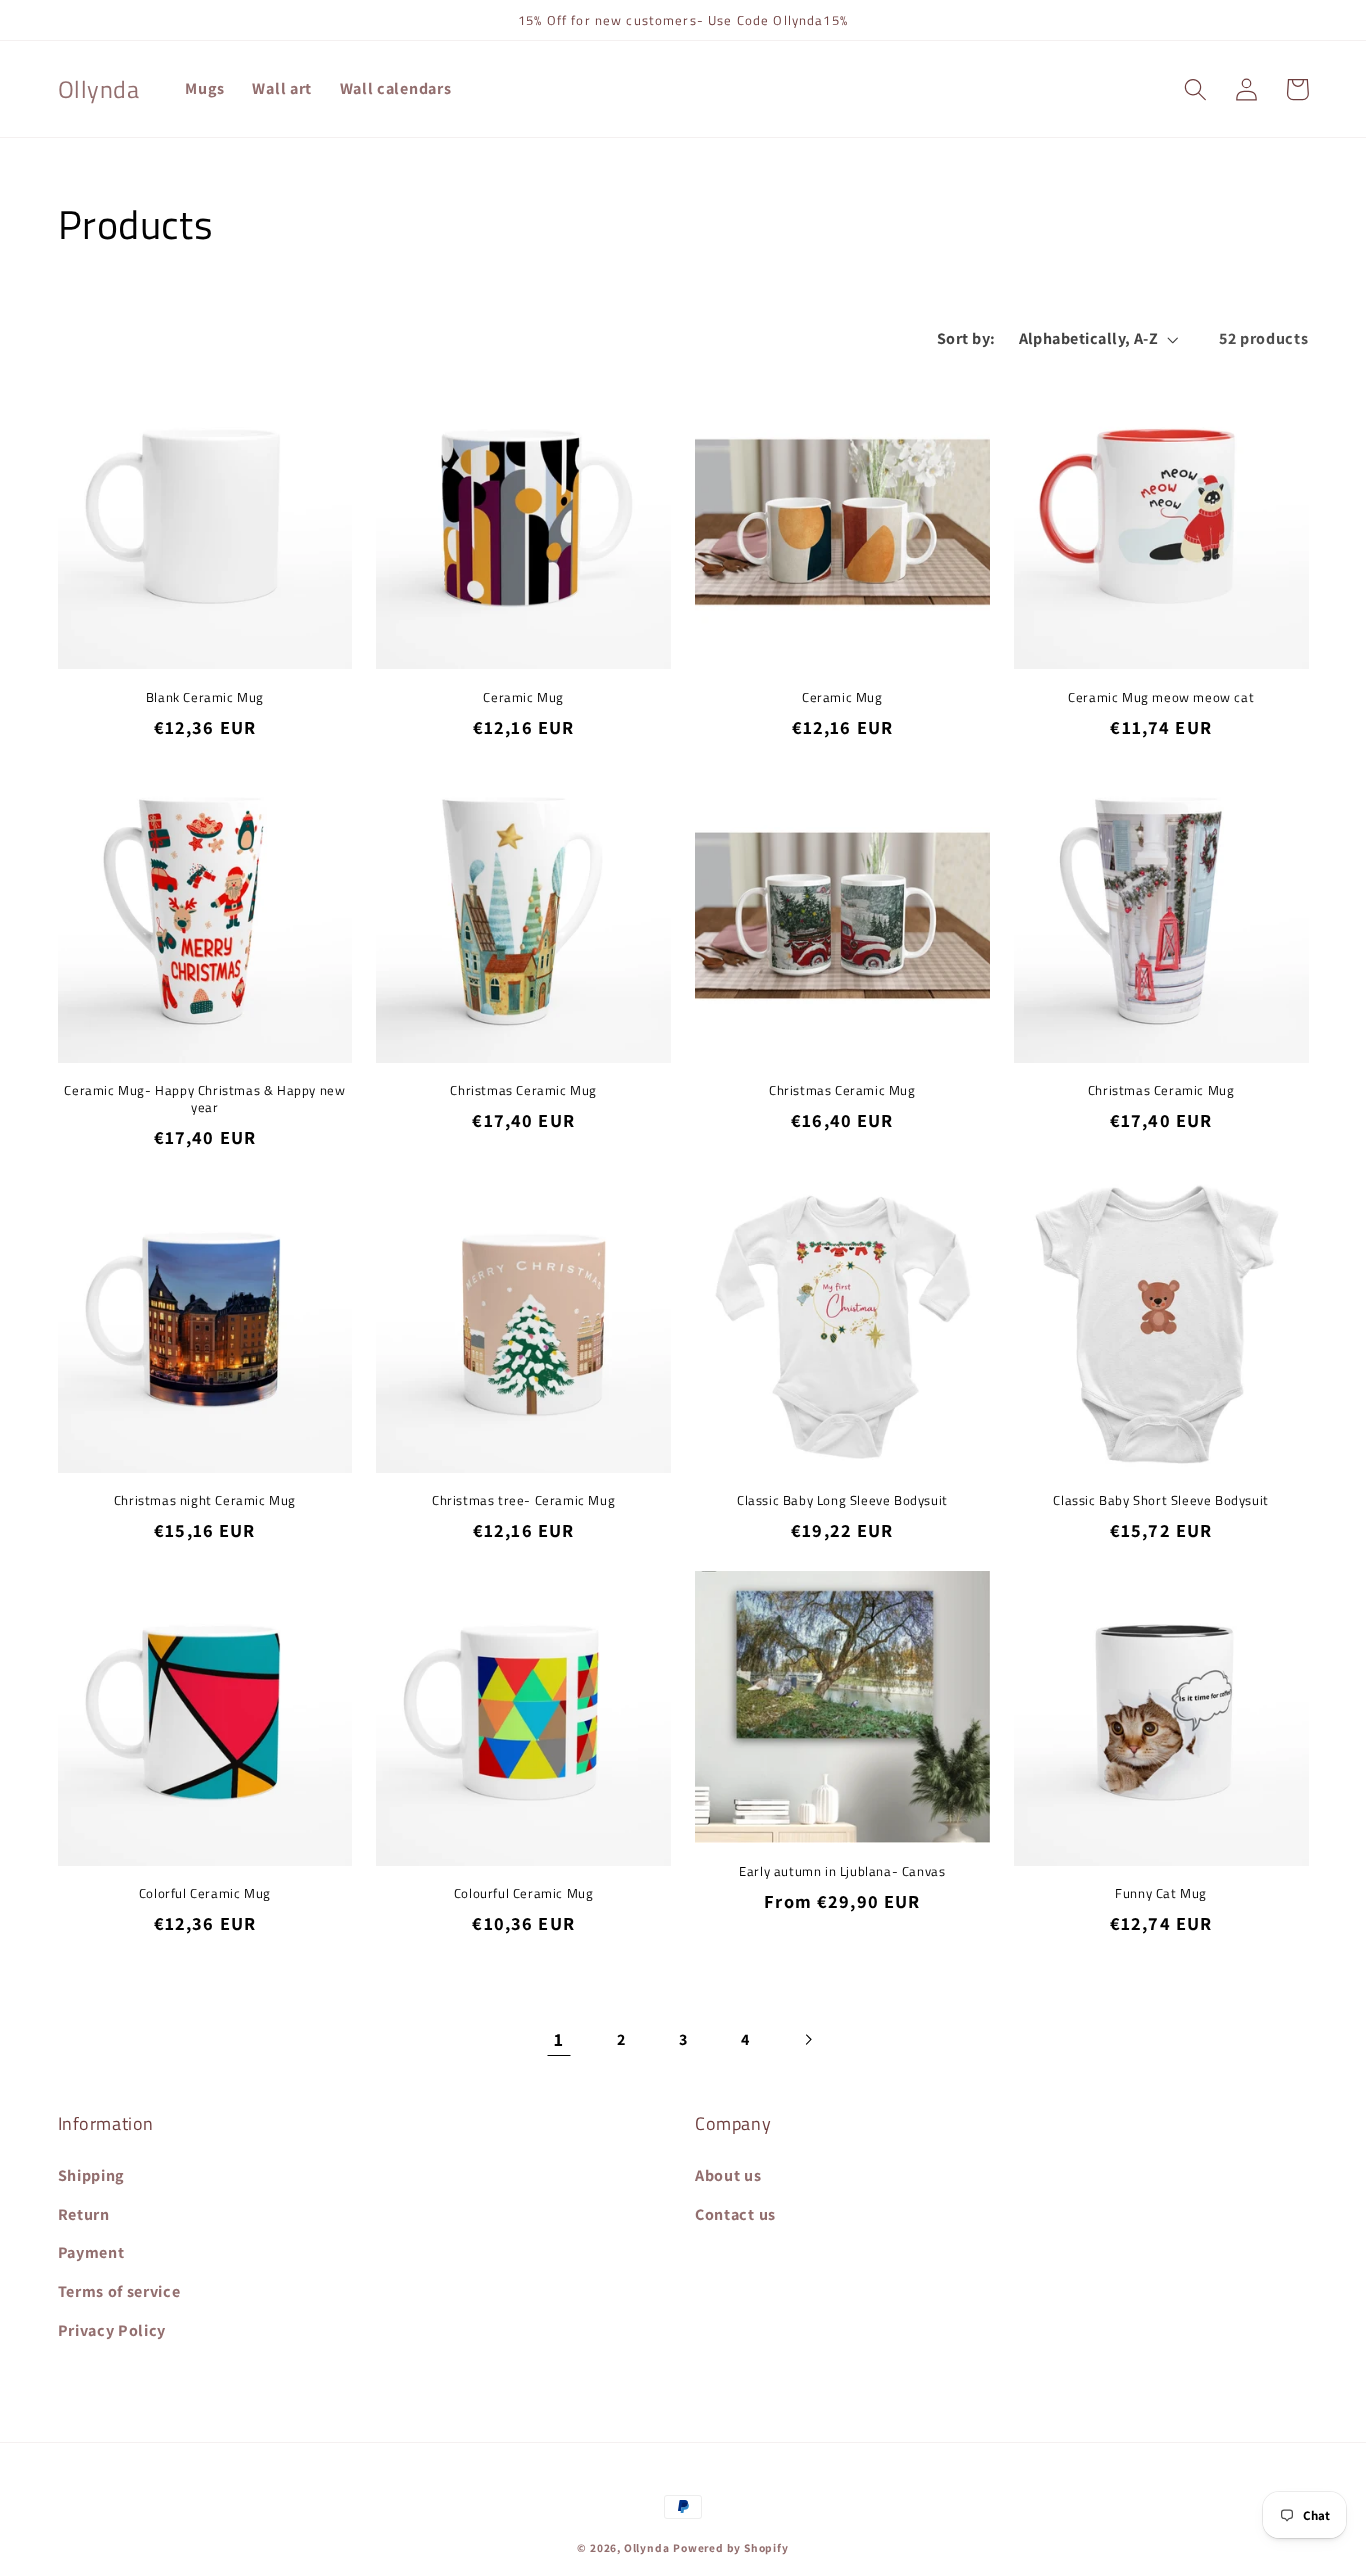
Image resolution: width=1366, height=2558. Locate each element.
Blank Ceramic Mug (205, 697)
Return (84, 2214)
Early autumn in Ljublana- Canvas (842, 1871)
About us (728, 2175)
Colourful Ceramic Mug (524, 1893)
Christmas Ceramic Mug (523, 1090)
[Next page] (807, 2039)
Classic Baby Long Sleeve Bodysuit (842, 1500)
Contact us (735, 2214)
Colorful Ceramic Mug (205, 1893)
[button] (1196, 89)
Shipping (92, 2175)
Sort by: (966, 338)
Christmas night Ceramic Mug (205, 1500)
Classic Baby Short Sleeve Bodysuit (1160, 1500)
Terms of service (119, 2291)
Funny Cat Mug (1161, 1893)
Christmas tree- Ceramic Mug (523, 1500)
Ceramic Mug (523, 697)
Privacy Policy (112, 2330)
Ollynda (647, 2547)
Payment (91, 2252)
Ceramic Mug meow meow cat (1161, 697)
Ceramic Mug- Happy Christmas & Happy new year (204, 1099)
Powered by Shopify (731, 2547)
